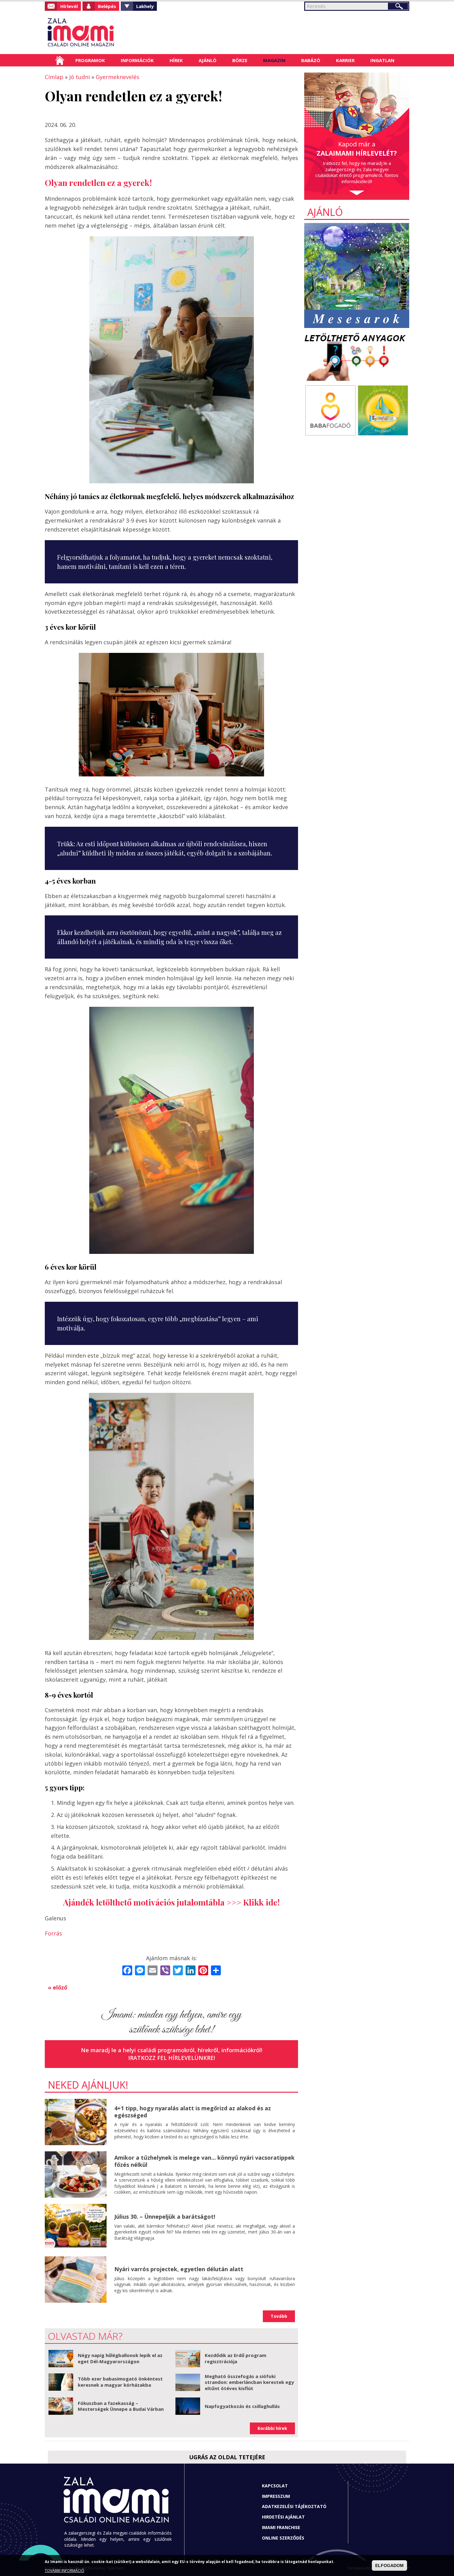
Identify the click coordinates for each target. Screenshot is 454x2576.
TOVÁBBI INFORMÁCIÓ (65, 2571)
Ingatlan (382, 60)
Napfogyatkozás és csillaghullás (242, 2406)
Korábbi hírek (272, 2428)
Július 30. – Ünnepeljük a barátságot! (165, 2217)
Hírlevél (69, 6)
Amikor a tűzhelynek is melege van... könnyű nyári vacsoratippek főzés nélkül (204, 2161)
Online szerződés (283, 2538)
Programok (90, 60)
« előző (58, 1987)
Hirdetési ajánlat (283, 2517)
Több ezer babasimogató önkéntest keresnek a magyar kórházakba (120, 2382)
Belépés (107, 6)
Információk (137, 60)
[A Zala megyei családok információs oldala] (101, 32)
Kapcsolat (275, 2486)
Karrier (345, 60)
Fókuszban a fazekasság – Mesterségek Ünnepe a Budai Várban (121, 2406)
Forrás (53, 1933)
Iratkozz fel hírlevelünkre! (172, 2058)
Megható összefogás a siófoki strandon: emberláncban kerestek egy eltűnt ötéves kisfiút (249, 2382)
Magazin (274, 60)
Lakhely (145, 6)
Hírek (176, 60)
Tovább (279, 2316)
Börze (240, 60)
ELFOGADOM (389, 2565)
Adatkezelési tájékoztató (294, 2506)
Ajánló (208, 60)
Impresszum (276, 2496)
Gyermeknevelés (118, 77)
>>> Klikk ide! (253, 1902)
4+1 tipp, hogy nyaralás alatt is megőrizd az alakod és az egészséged (193, 2112)
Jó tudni (80, 77)
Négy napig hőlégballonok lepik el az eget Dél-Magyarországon (120, 2358)
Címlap (60, 60)
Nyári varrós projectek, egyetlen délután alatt (179, 2269)
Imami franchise (281, 2527)
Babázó (311, 60)
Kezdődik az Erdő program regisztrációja (235, 2358)
